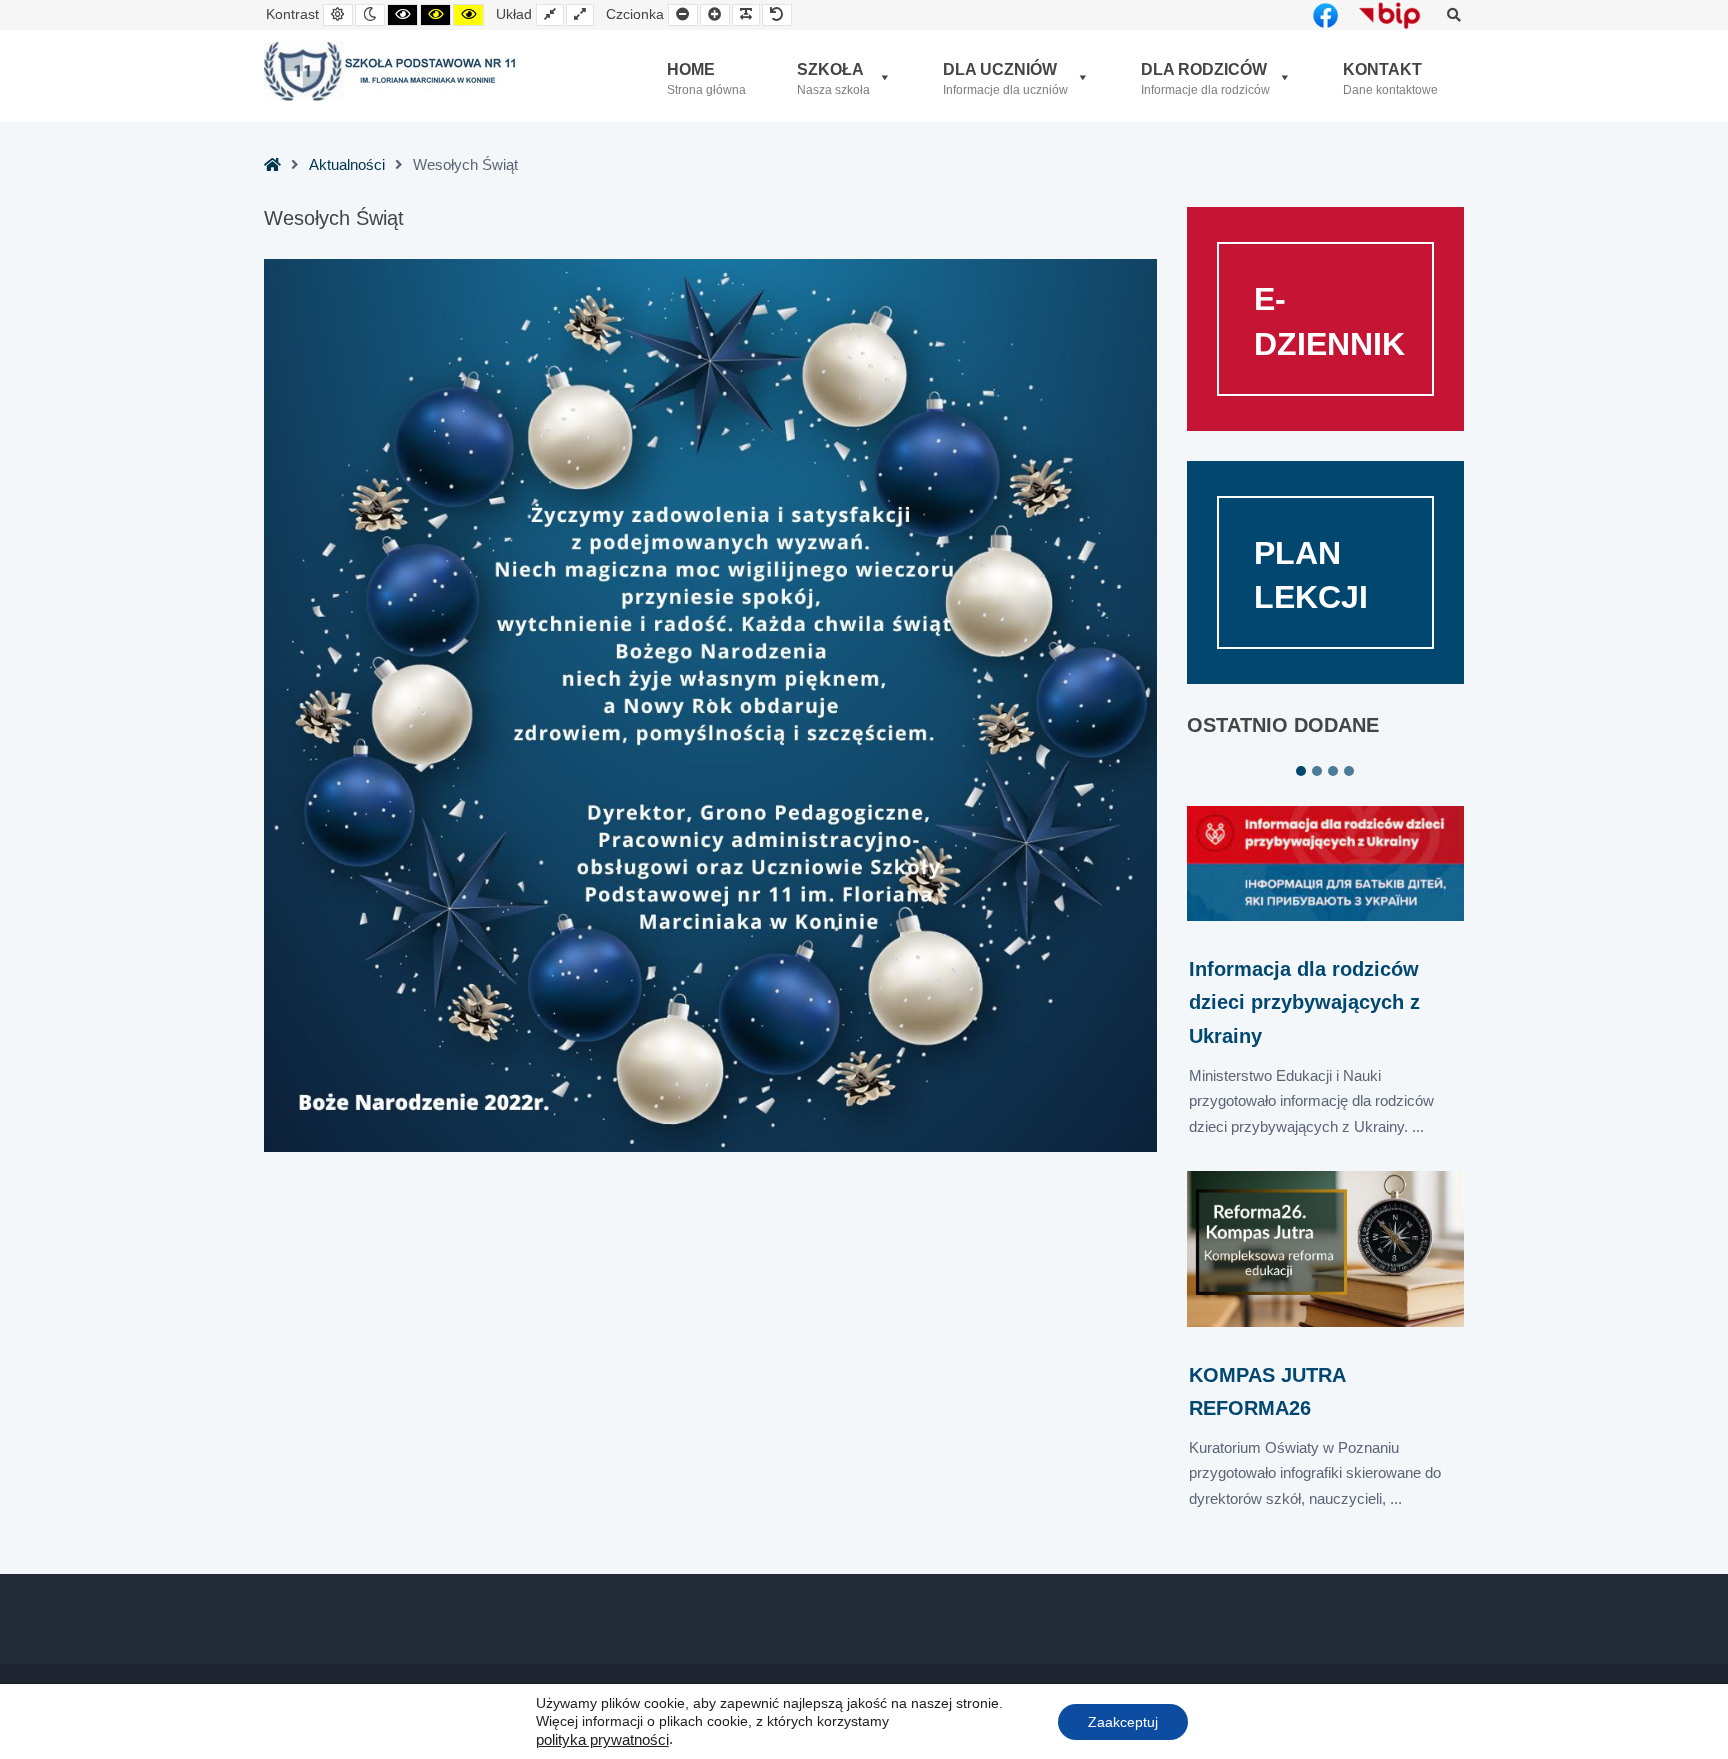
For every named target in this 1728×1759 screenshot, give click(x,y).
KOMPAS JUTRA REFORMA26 (1267, 1391)
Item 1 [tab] (1301, 771)
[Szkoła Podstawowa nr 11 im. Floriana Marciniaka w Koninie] (391, 72)
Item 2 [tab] (1317, 771)
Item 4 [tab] (1349, 771)
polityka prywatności (602, 1740)
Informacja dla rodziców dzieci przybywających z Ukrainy (1304, 1002)
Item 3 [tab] (1333, 771)
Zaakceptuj (1123, 1721)
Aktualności (347, 164)
